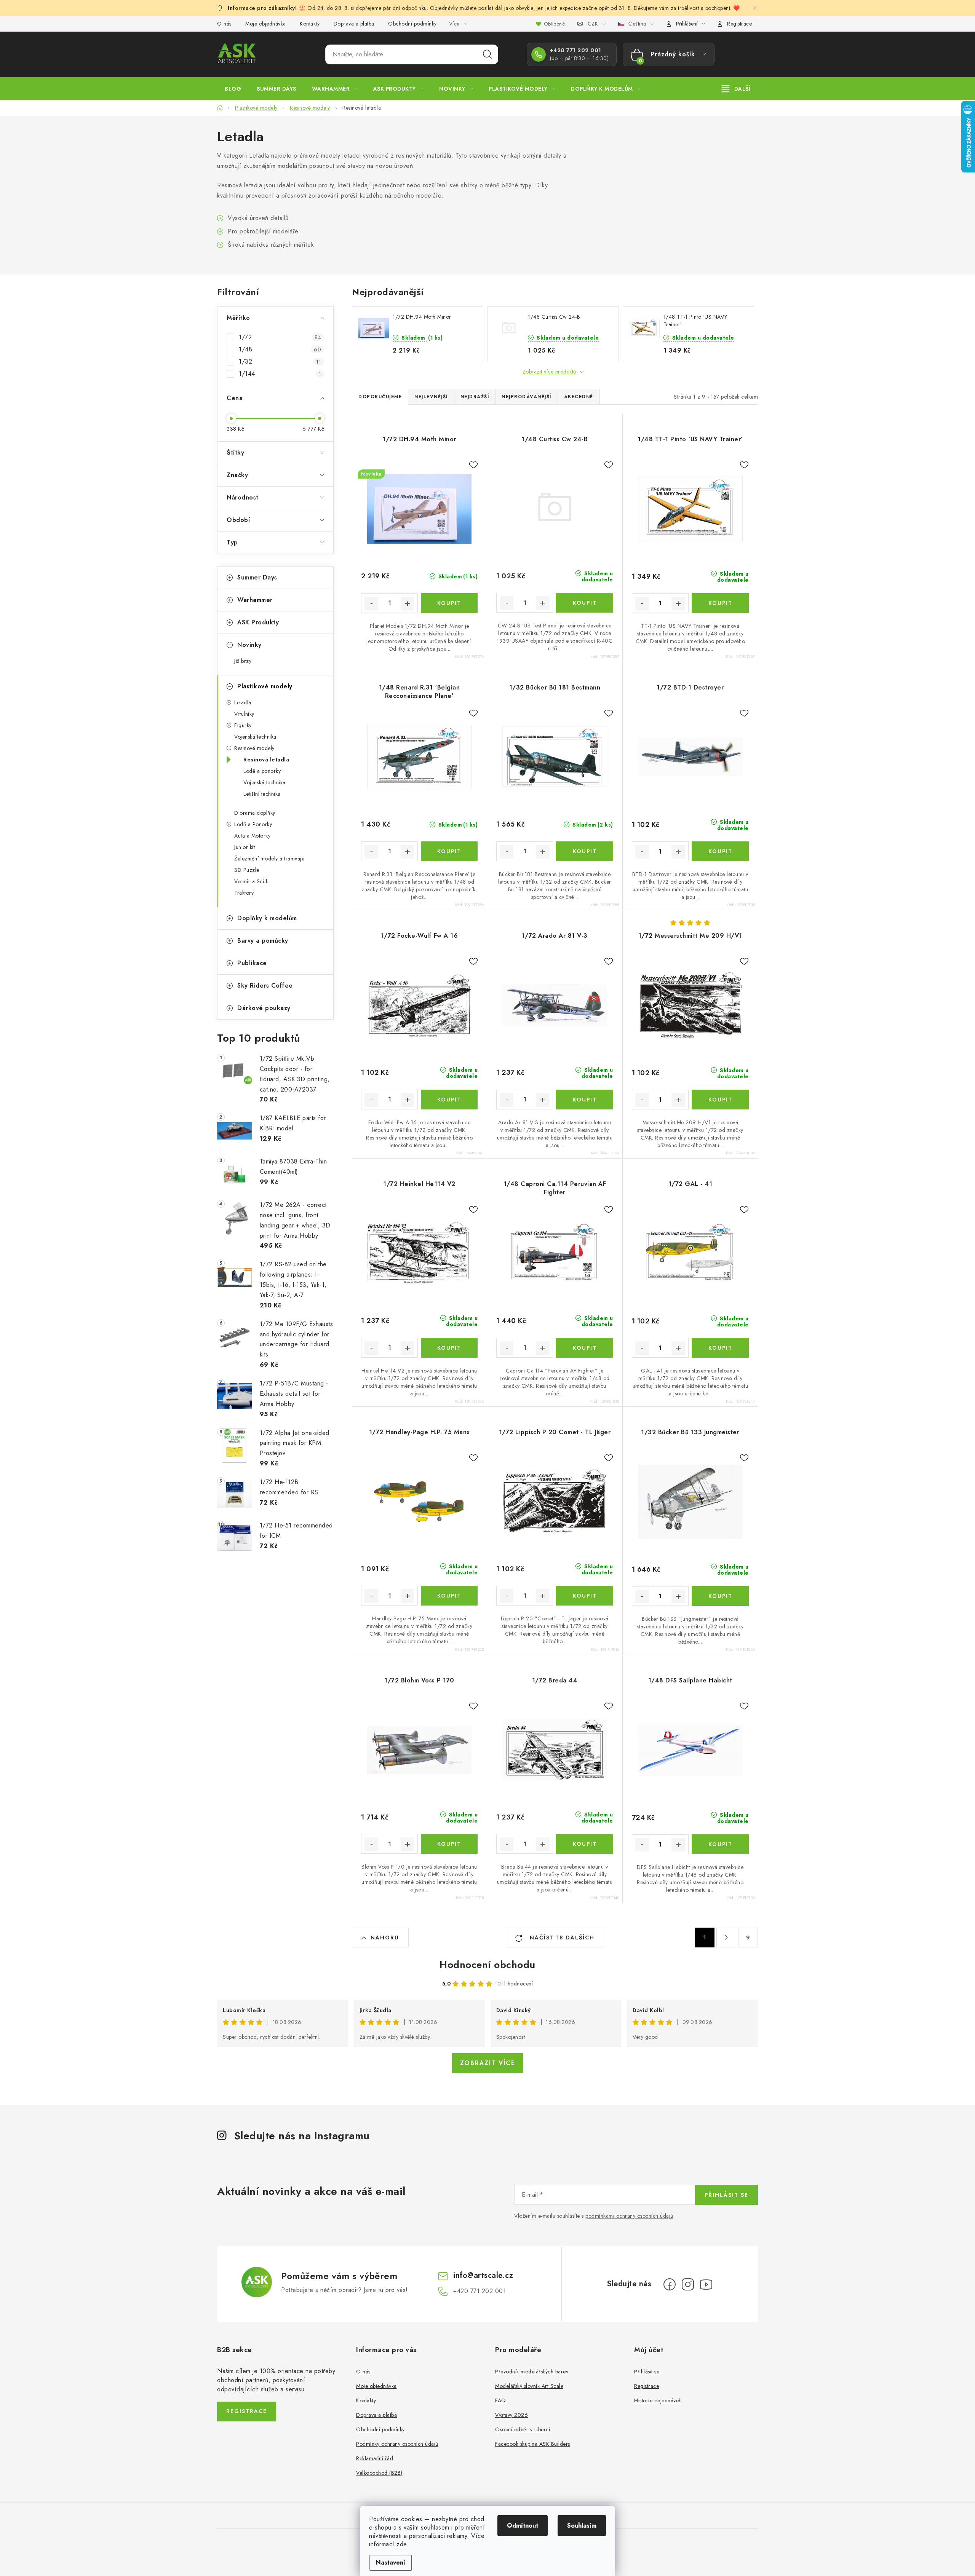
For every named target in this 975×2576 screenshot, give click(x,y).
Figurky (243, 725)
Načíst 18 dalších (561, 1938)
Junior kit (245, 847)
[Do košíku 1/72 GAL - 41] (720, 1348)
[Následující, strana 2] (726, 1938)
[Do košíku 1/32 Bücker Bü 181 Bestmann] (584, 851)
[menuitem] (233, 89)
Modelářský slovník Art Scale (529, 2386)
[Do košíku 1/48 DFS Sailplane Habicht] (720, 1844)
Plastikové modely (265, 686)
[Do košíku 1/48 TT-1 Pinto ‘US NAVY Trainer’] (720, 603)
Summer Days (257, 577)
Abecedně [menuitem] (579, 397)
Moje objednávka (266, 24)
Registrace (739, 24)
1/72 (280, 337)
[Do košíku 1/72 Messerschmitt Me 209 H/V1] (720, 1100)
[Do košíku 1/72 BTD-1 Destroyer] (720, 851)
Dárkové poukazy (264, 1008)
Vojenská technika (255, 737)
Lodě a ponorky (262, 771)
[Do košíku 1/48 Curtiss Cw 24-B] (584, 603)
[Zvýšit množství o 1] (408, 603)
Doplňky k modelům (267, 918)
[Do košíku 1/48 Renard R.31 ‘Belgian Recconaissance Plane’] (449, 851)
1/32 (280, 362)
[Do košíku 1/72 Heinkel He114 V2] (449, 1348)
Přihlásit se (726, 2195)
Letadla (243, 702)
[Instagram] (688, 2284)
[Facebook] (670, 2284)
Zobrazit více (488, 2063)
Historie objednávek (658, 2400)
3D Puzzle (247, 870)
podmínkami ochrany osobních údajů (629, 2216)
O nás (224, 24)
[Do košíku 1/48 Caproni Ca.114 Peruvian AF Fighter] (584, 1348)
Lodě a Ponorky (253, 824)
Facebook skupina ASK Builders (533, 2444)
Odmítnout (523, 2526)
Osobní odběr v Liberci (523, 2429)
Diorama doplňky (255, 813)
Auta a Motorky (252, 836)
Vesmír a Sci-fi (252, 881)
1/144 (280, 374)
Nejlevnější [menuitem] (431, 397)
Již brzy (243, 661)
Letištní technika (262, 794)
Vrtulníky (244, 714)
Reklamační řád (375, 2458)
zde (402, 2544)
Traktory (244, 893)
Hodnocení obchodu (487, 1965)
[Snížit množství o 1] (371, 603)
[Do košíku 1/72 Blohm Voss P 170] (449, 1844)
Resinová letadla (266, 760)
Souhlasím (582, 2526)
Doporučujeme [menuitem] (380, 397)
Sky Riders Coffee (265, 986)
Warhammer (255, 600)
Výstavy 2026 (511, 2415)
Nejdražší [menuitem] (475, 397)
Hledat (487, 54)
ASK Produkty (258, 622)
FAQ (501, 2400)
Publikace (252, 963)
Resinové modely (254, 748)
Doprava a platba (354, 24)
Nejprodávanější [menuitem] (527, 397)
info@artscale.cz (483, 2275)
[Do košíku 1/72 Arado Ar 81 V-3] (584, 1100)
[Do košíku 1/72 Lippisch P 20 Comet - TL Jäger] (584, 1596)
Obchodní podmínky (412, 24)
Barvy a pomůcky (263, 941)
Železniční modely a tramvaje (269, 859)
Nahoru (385, 1938)
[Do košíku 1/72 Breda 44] (584, 1844)
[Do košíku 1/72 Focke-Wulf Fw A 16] (449, 1100)
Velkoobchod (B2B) (379, 2473)
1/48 (280, 350)
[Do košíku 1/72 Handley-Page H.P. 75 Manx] (449, 1596)
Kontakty (310, 24)
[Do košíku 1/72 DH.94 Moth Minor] (449, 603)
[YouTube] (706, 2284)
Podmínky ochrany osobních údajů (397, 2444)
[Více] (736, 89)
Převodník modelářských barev (532, 2372)
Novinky (249, 645)
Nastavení (391, 2562)
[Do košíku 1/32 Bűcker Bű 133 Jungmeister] (720, 1596)
